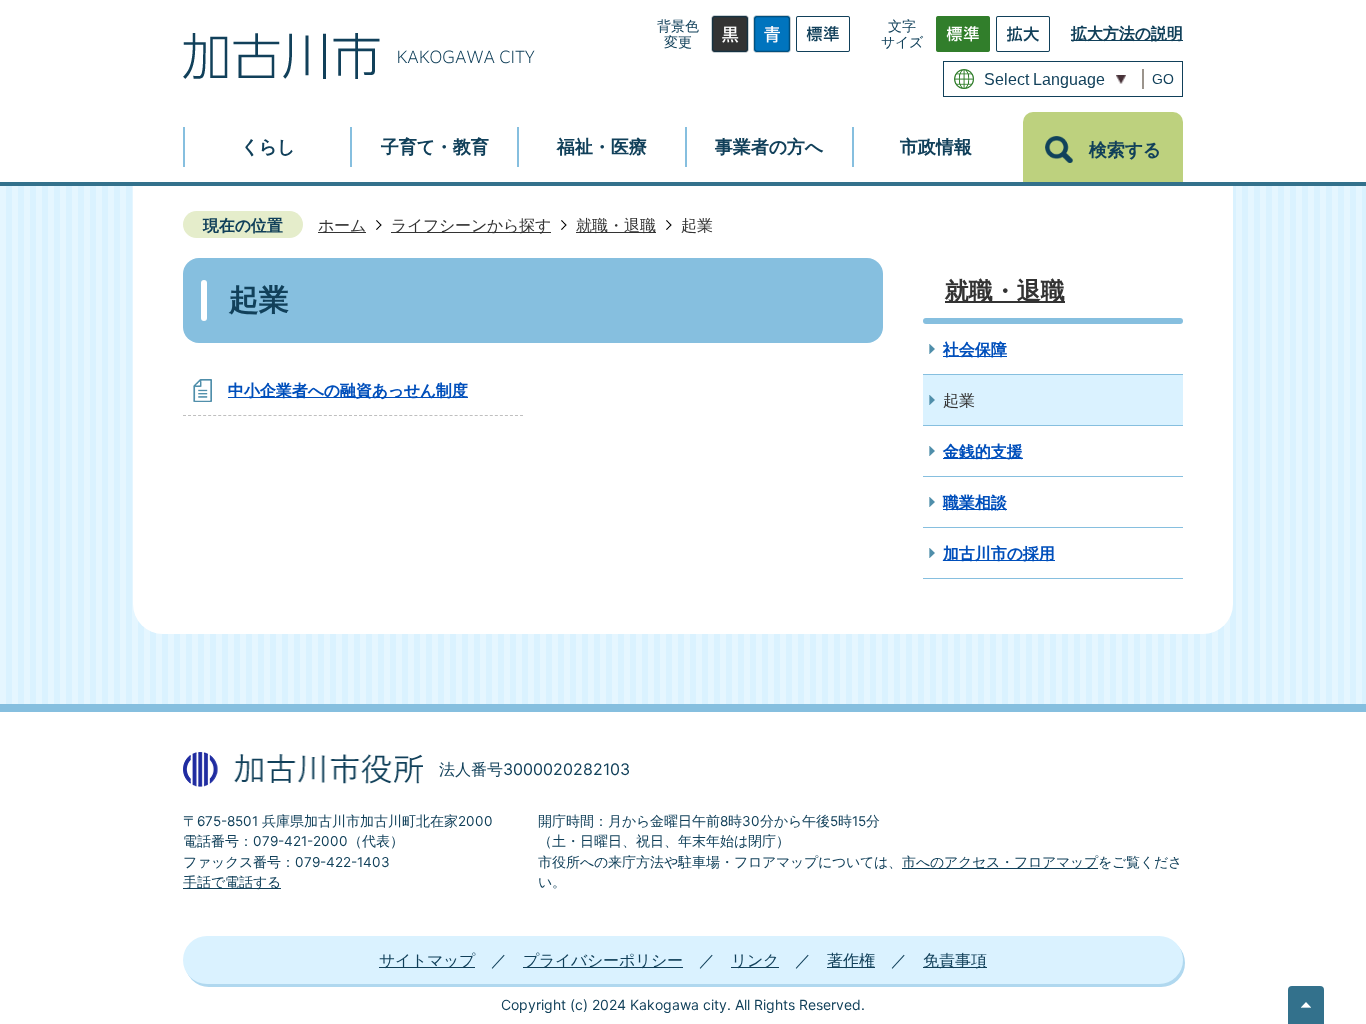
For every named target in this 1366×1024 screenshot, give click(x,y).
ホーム (342, 225)
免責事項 (955, 960)
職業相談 (975, 502)
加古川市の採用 (999, 553)
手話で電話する (232, 882)
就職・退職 (616, 225)
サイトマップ (427, 960)
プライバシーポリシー (603, 960)
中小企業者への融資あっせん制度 (348, 390)
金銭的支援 (983, 451)
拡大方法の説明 (1127, 33)
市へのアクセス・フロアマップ (1000, 862)
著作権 (851, 960)
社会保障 (975, 349)
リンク (755, 960)
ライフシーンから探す (471, 225)
